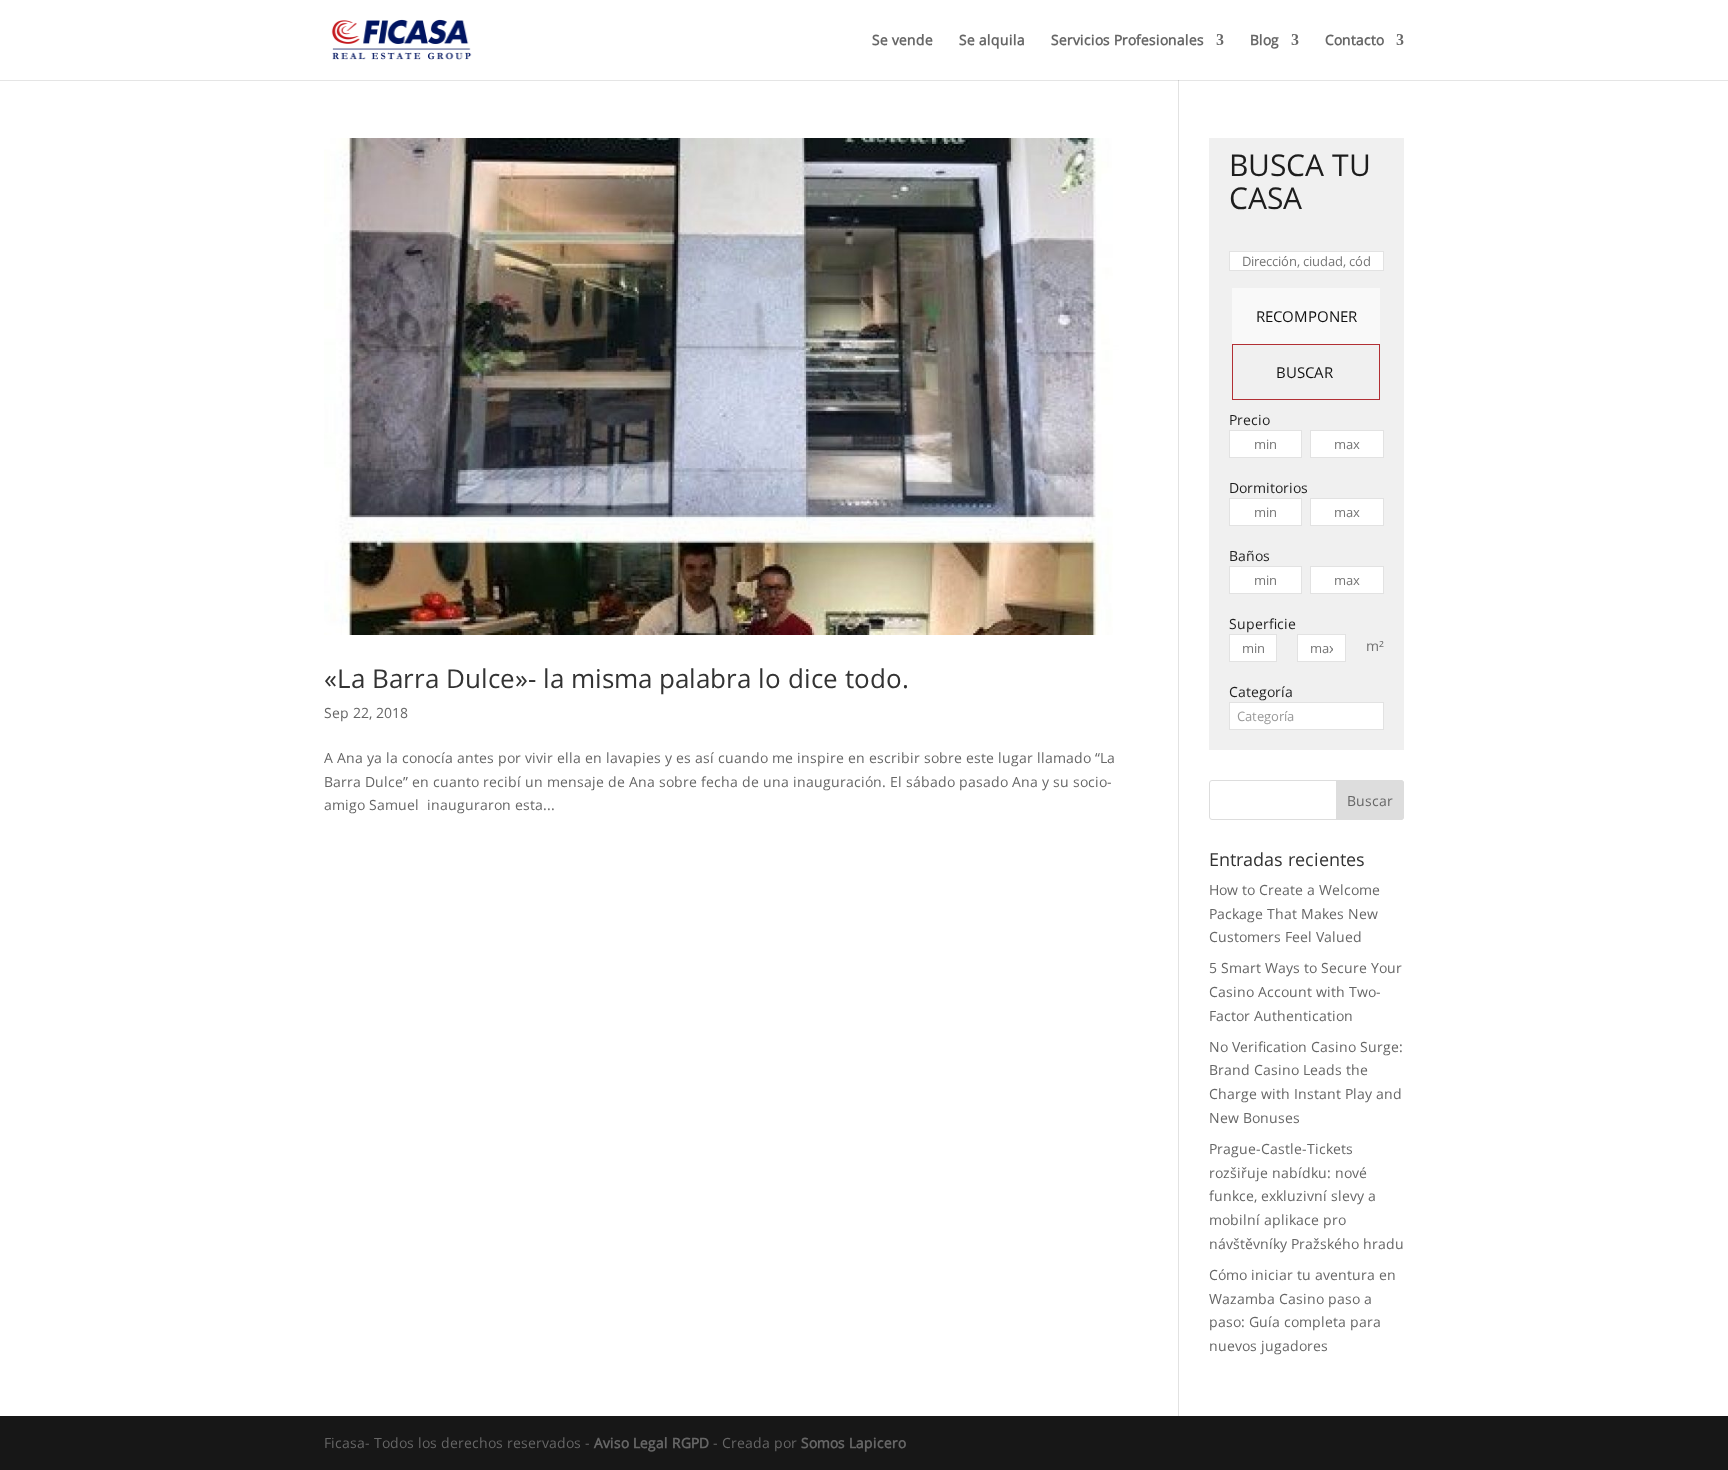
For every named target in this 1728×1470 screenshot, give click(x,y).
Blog (1264, 41)
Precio (1249, 419)
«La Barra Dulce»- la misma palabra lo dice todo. (616, 678)
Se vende (902, 41)
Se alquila (992, 41)
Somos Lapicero (853, 1442)
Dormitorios (1268, 487)
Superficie (1262, 623)
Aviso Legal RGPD (651, 1442)
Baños (1249, 555)
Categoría (1261, 691)
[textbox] (1306, 716)
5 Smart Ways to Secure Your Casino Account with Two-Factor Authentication (1305, 991)
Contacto (1354, 41)
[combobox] (1306, 716)
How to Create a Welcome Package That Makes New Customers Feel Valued (1294, 913)
